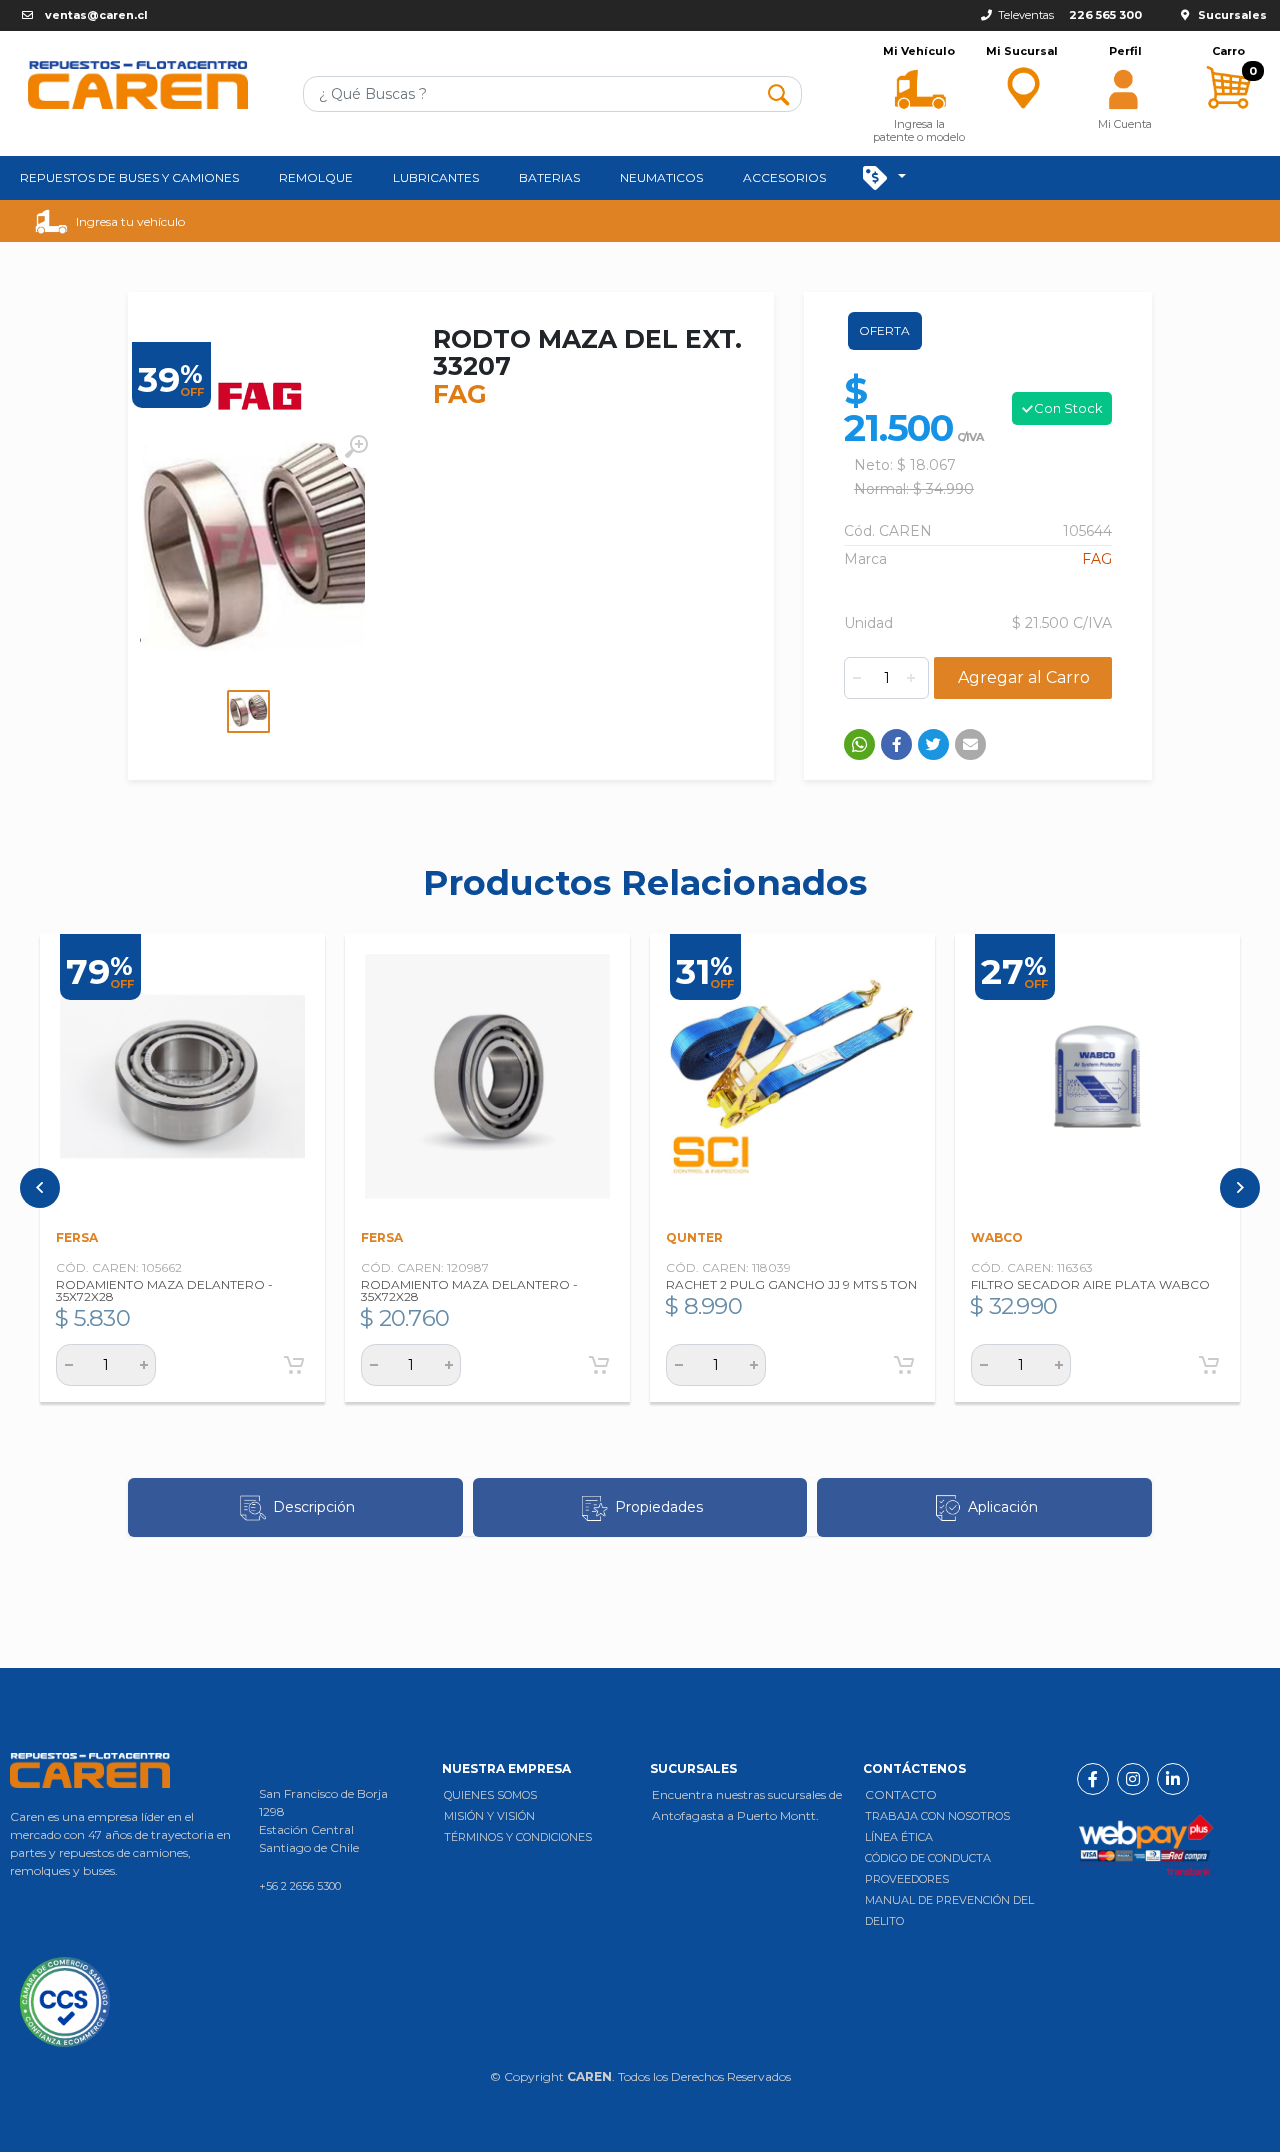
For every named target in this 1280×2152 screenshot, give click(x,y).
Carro (1228, 51)
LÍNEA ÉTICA (899, 1837)
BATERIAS (549, 177)
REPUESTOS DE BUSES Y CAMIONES (129, 177)
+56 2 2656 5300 (300, 1886)
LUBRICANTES (436, 177)
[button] (919, 87)
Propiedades (659, 1507)
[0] (1228, 125)
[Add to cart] (294, 1365)
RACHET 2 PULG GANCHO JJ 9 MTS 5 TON (791, 1284)
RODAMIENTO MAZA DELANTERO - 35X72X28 (164, 1290)
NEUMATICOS (661, 177)
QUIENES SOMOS (490, 1795)
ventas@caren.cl (96, 15)
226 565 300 (1105, 15)
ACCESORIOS (784, 177)
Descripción (314, 1507)
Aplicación (1003, 1507)
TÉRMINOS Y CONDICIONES (518, 1837)
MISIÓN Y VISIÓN (489, 1816)
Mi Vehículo (919, 51)
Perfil (1125, 51)
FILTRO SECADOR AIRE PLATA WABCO (1090, 1284)
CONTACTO (901, 1794)
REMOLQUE (316, 177)
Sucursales (1232, 15)
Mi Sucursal (1022, 51)
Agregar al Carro (1024, 677)
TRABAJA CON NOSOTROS (937, 1816)
